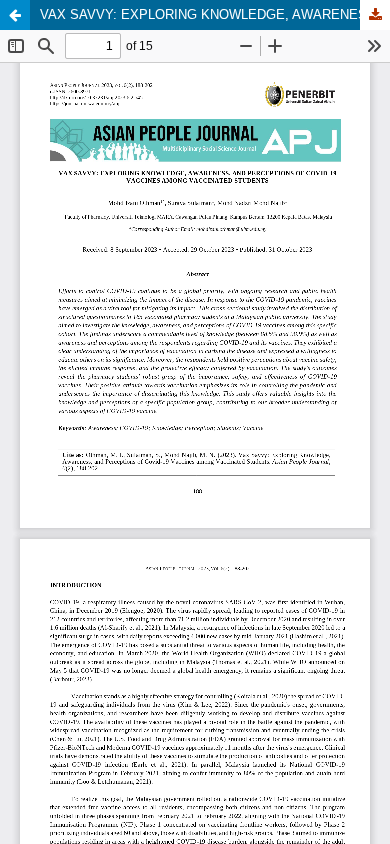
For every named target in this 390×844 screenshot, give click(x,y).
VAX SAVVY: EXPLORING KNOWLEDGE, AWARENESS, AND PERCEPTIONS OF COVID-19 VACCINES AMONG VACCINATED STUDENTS (215, 14)
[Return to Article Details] (15, 15)
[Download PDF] (375, 15)
